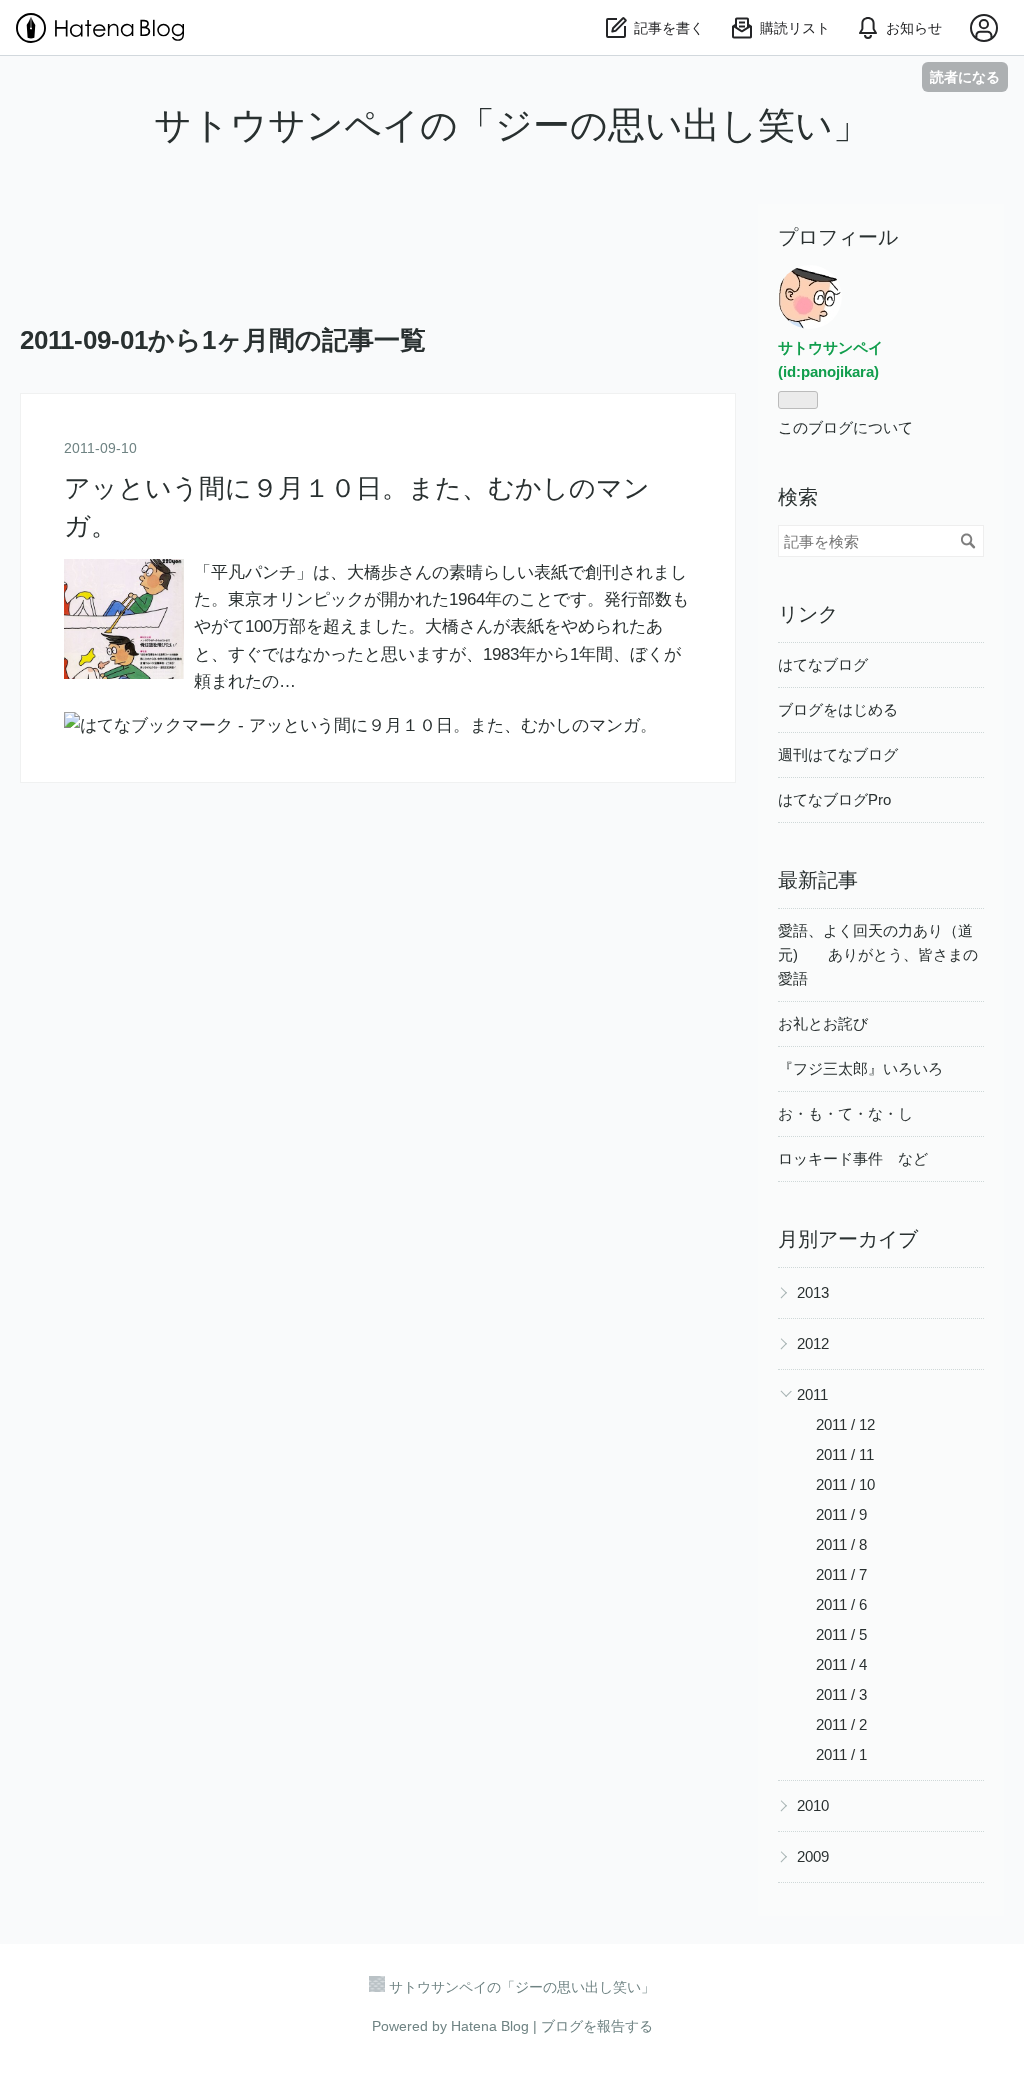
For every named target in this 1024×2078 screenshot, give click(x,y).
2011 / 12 (845, 1424)
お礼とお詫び (823, 1023)
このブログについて (845, 427)
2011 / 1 (841, 1754)
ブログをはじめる (838, 709)
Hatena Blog (490, 2026)
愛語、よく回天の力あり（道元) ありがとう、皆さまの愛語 (878, 954)
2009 (813, 1856)
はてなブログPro (834, 799)
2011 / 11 (845, 1454)
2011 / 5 (841, 1634)
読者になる (965, 76)
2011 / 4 (841, 1664)
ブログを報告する (597, 2026)
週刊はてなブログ (838, 754)
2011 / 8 (841, 1544)
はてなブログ (823, 664)
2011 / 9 (841, 1514)
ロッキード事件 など (853, 1158)
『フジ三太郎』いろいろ (860, 1068)
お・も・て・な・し (845, 1113)
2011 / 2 (841, 1724)
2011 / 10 (845, 1484)
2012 (813, 1343)
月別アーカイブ (848, 1239)
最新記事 (818, 880)
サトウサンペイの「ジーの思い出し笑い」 (512, 125)
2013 (813, 1292)
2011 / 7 (841, 1574)
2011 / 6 (841, 1604)
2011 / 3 (841, 1694)
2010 (813, 1805)
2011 (812, 1394)
